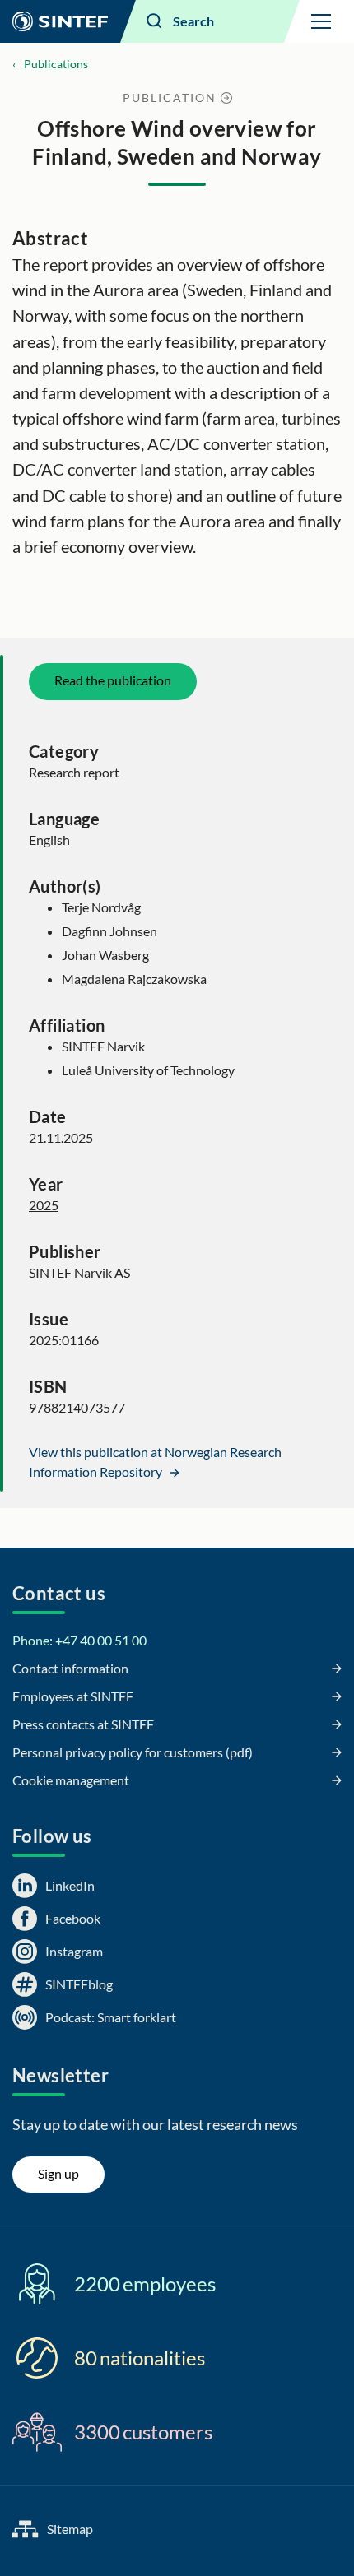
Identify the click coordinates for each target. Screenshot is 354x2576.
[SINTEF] (60, 21)
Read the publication (113, 680)
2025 (44, 1205)
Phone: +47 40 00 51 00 (79, 1640)
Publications (56, 64)
